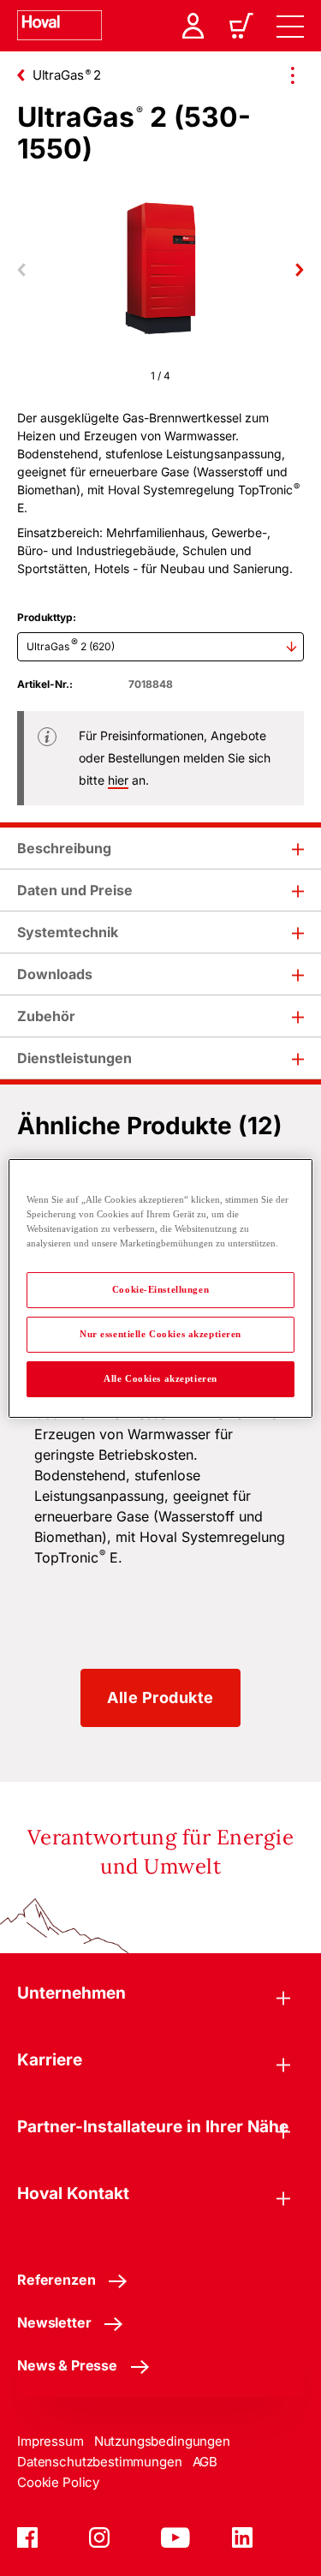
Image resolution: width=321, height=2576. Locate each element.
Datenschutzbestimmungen (100, 2462)
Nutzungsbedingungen (162, 2441)
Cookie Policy (58, 2482)
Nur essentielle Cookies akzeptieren (160, 1334)
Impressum (51, 2441)
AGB (205, 2462)
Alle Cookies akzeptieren (160, 1378)
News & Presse (67, 2365)
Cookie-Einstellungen (160, 1289)
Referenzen (56, 2280)
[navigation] (290, 26)
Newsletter (54, 2322)
